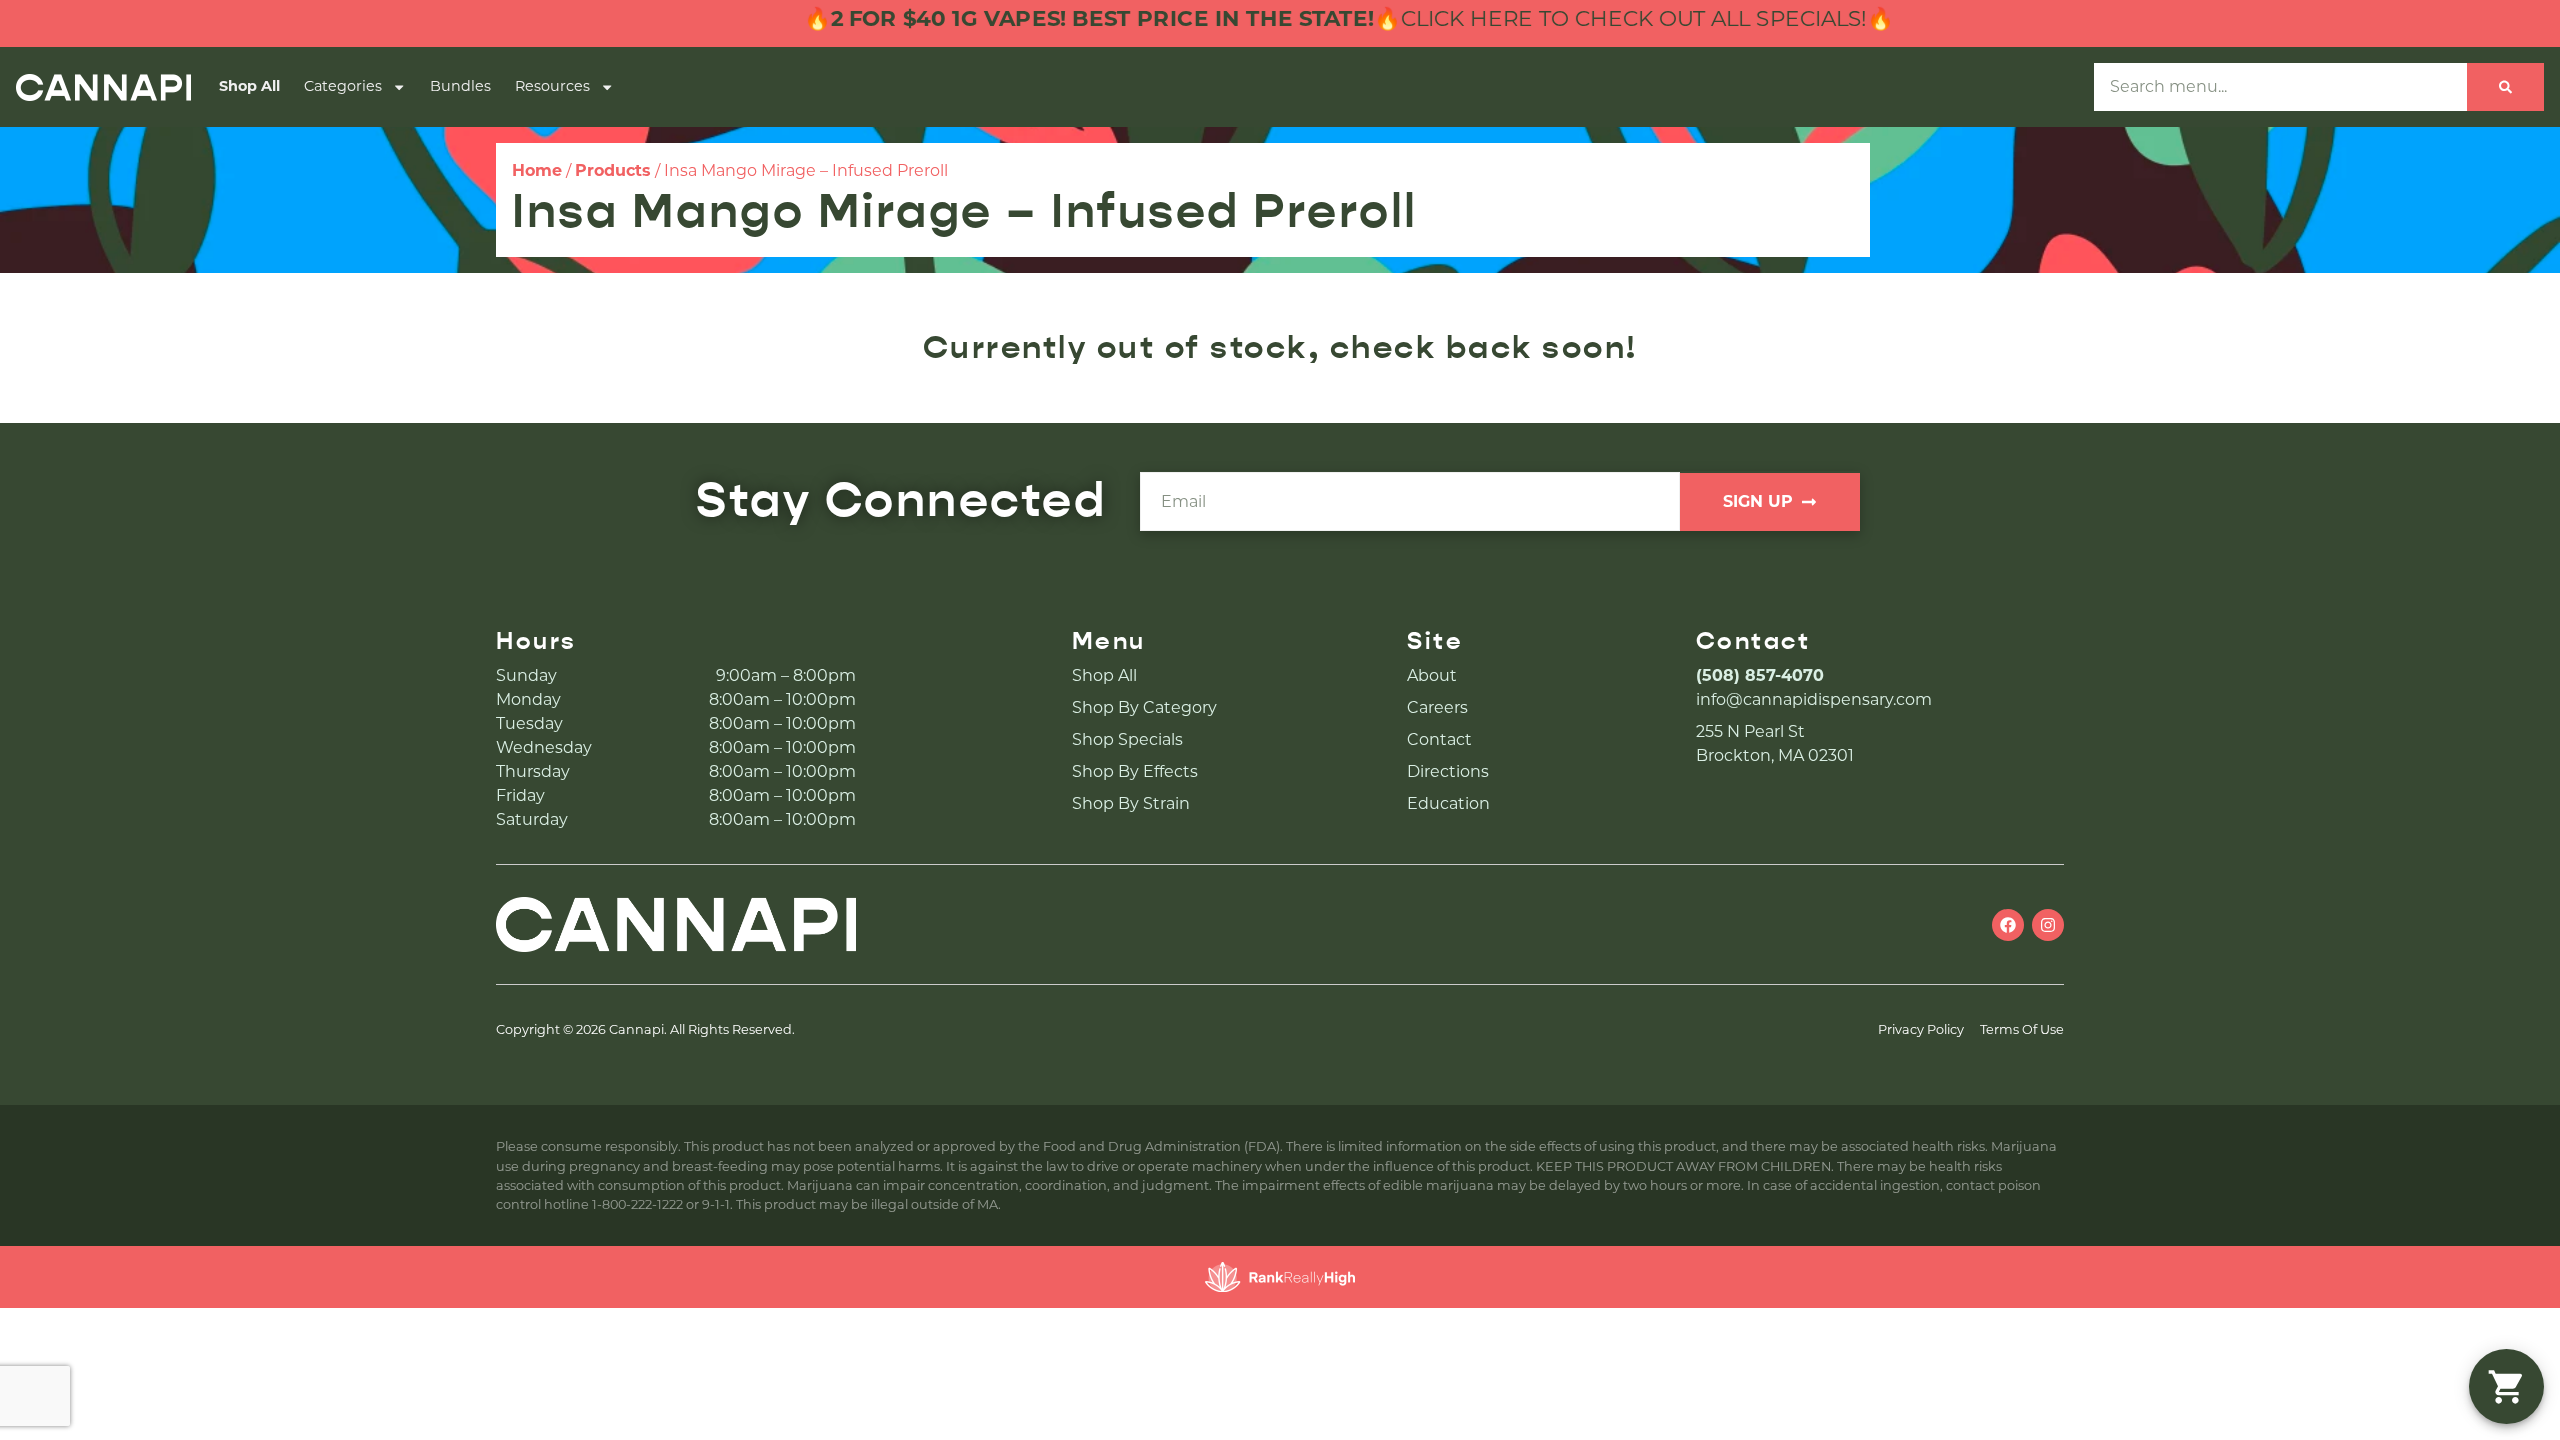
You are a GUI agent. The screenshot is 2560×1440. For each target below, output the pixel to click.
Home (537, 170)
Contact (1439, 739)
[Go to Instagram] (2048, 925)
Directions (1448, 771)
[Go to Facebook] (2008, 925)
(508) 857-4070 (1760, 675)
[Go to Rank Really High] (1280, 1277)
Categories (343, 86)
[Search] (2505, 87)
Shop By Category (1144, 707)
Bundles (460, 86)
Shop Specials (1127, 739)
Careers (1437, 707)
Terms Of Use (2022, 1029)
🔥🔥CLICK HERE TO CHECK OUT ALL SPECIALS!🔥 (1297, 18)
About (1432, 675)
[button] (2506, 1386)
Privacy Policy (1921, 1029)
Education (1448, 803)
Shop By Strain (1131, 803)
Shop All (249, 86)
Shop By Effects (1135, 771)
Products (613, 170)
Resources (552, 86)
